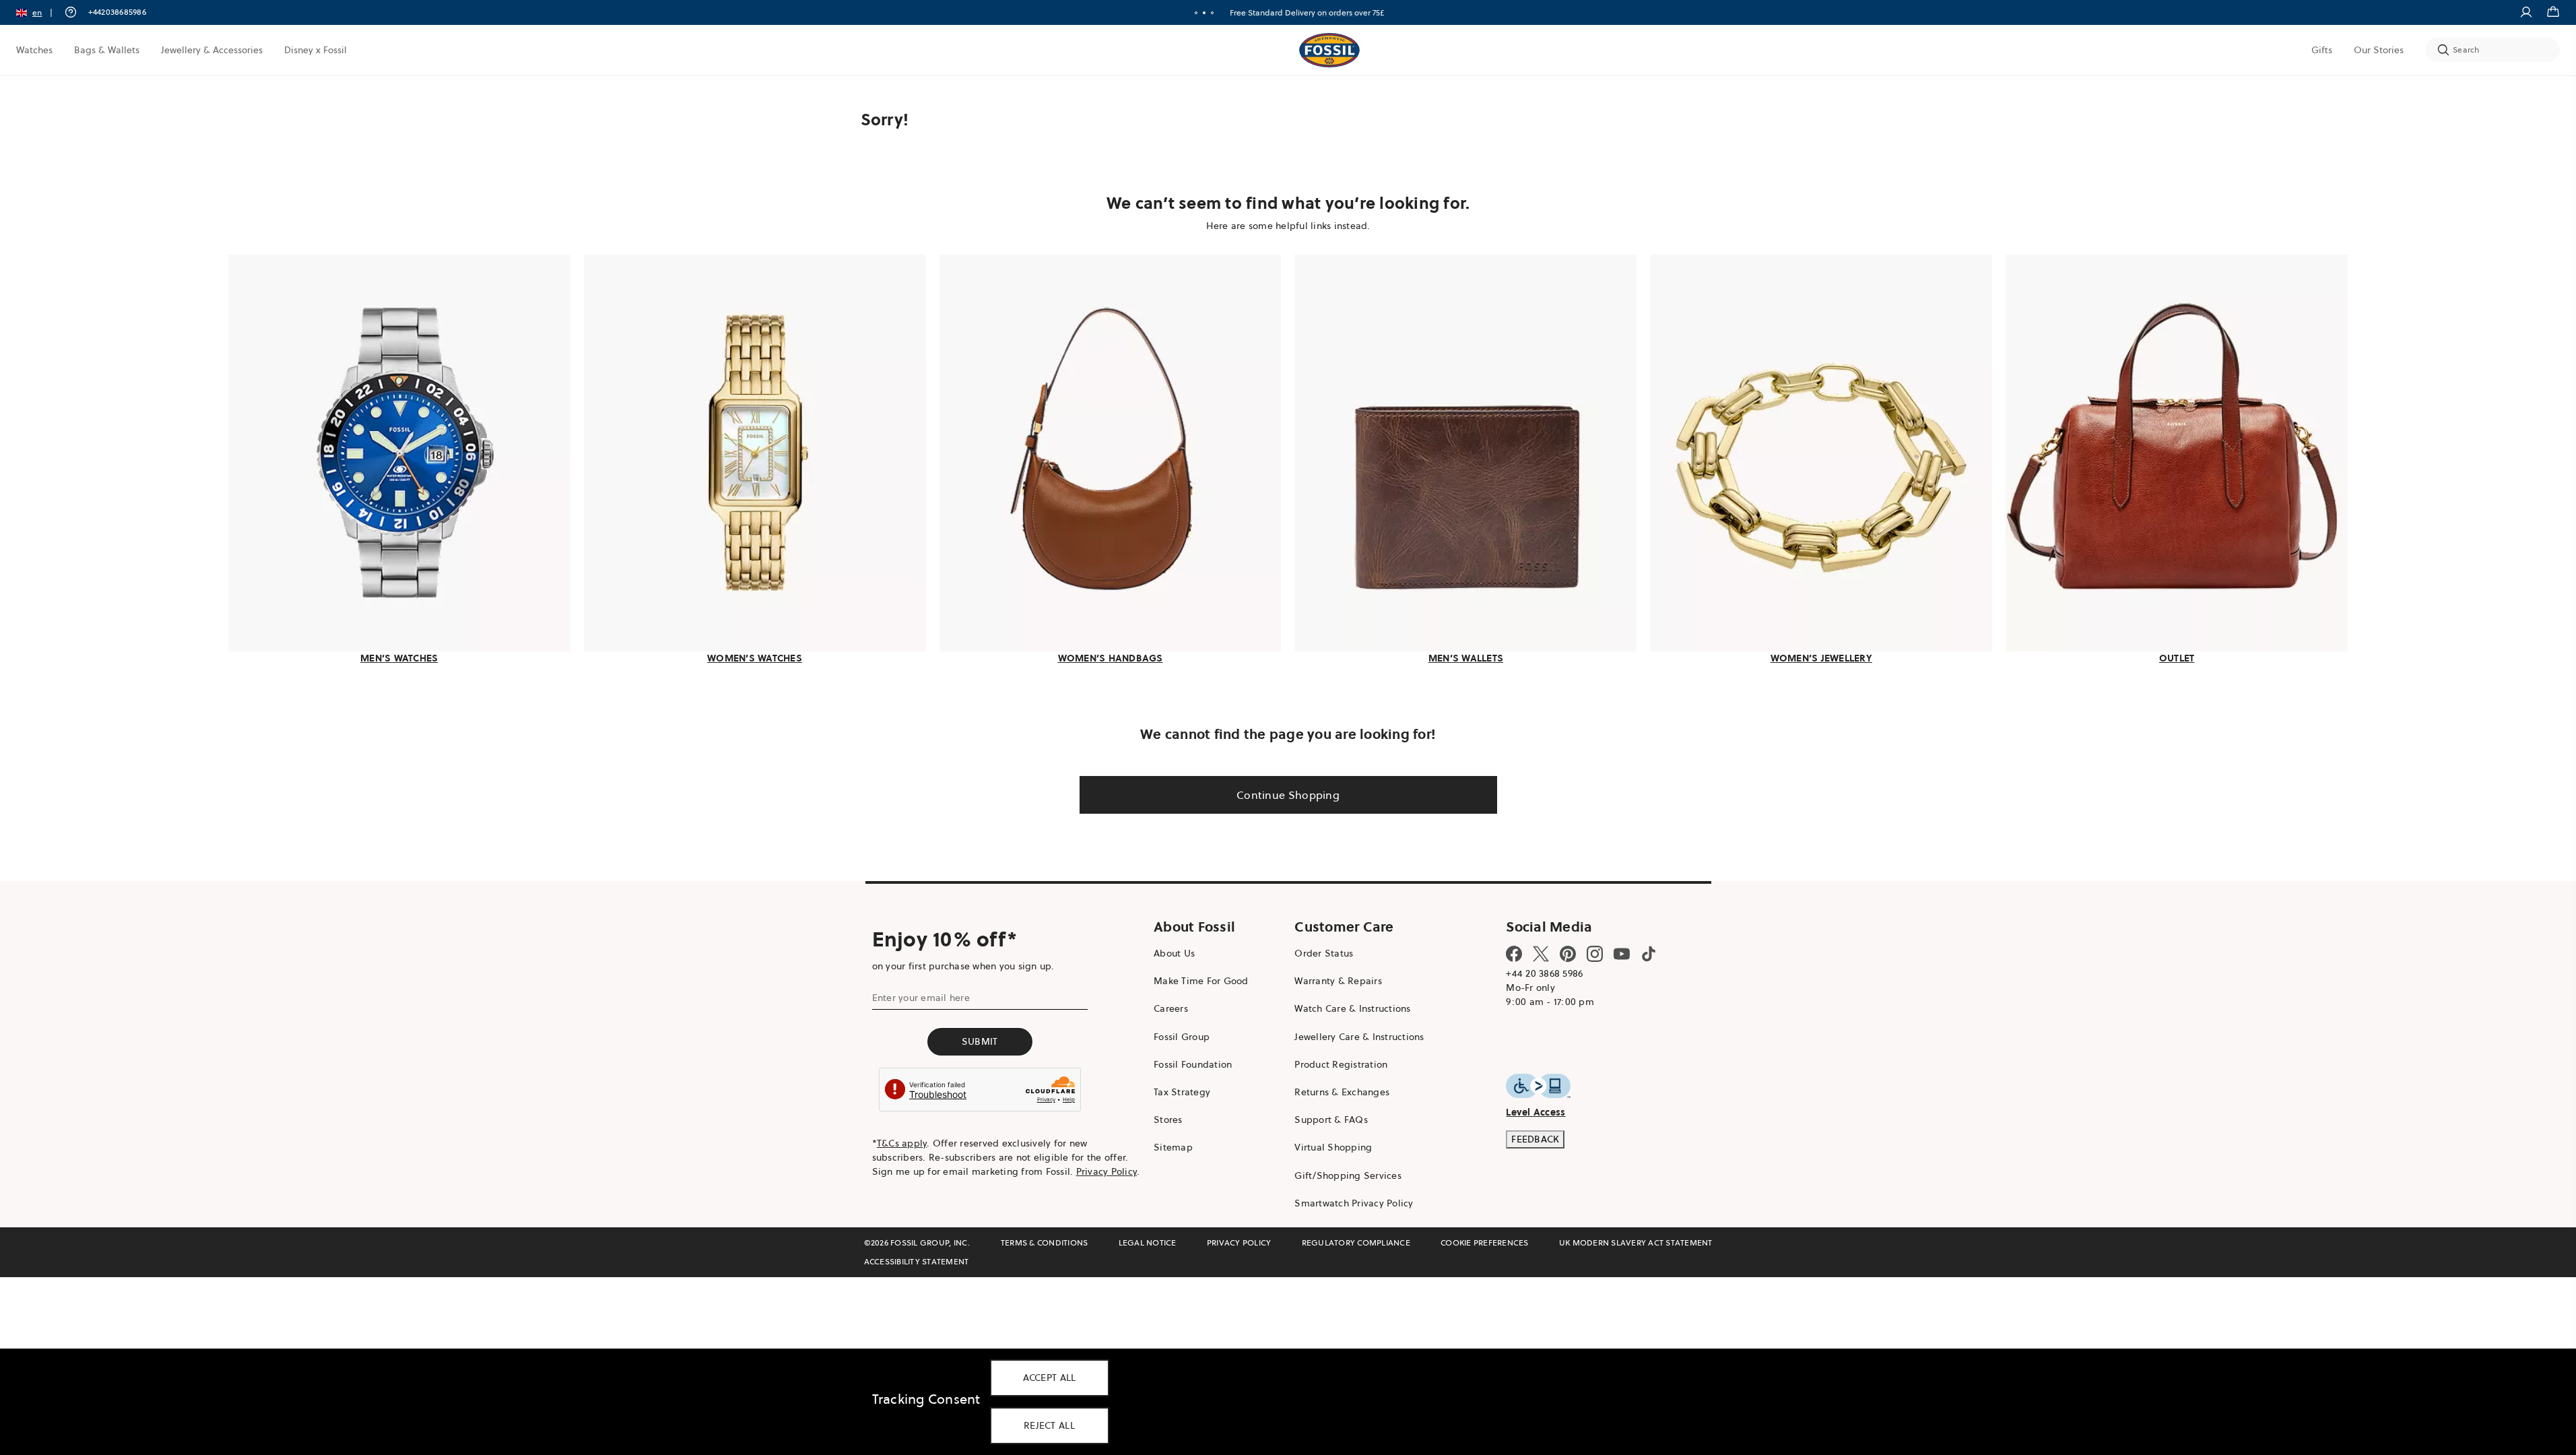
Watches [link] (34, 50)
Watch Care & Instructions (1352, 1008)
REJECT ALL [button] (1049, 1425)
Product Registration (1341, 1064)
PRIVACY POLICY (1239, 1242)
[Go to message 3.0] (1212, 13)
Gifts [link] (2322, 50)
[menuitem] (34, 50)
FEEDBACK (1535, 1139)
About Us (1174, 953)
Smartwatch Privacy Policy (1354, 1203)
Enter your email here (921, 998)
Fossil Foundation (1193, 1064)
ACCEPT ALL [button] (1050, 1378)
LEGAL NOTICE (1148, 1242)
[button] (39, 12)
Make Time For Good (1201, 981)
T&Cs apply (902, 1143)
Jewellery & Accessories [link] (212, 50)
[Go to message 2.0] (1204, 13)
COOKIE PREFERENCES (1485, 1242)
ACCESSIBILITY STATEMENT (917, 1261)
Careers (1171, 1008)
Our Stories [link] (2379, 50)
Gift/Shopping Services (1348, 1175)
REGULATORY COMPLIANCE (1356, 1242)
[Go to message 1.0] (1196, 13)
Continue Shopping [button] (1288, 795)
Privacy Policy (1107, 1171)
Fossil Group (1182, 1037)
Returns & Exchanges (1342, 1092)
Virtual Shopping (1333, 1147)
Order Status (1324, 953)
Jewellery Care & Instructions (1359, 1037)
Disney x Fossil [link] (316, 50)
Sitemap (1173, 1147)
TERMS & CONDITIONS (1045, 1242)
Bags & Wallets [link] (107, 50)
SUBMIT (980, 1041)
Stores (1168, 1120)
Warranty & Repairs (1338, 981)
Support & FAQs (1331, 1120)
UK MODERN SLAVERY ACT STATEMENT (1636, 1242)
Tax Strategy (1182, 1092)
